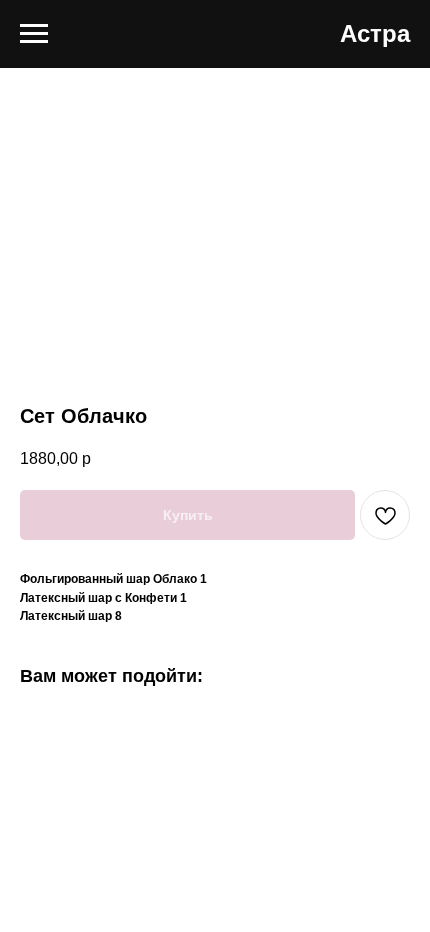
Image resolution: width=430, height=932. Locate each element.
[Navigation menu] (34, 34)
